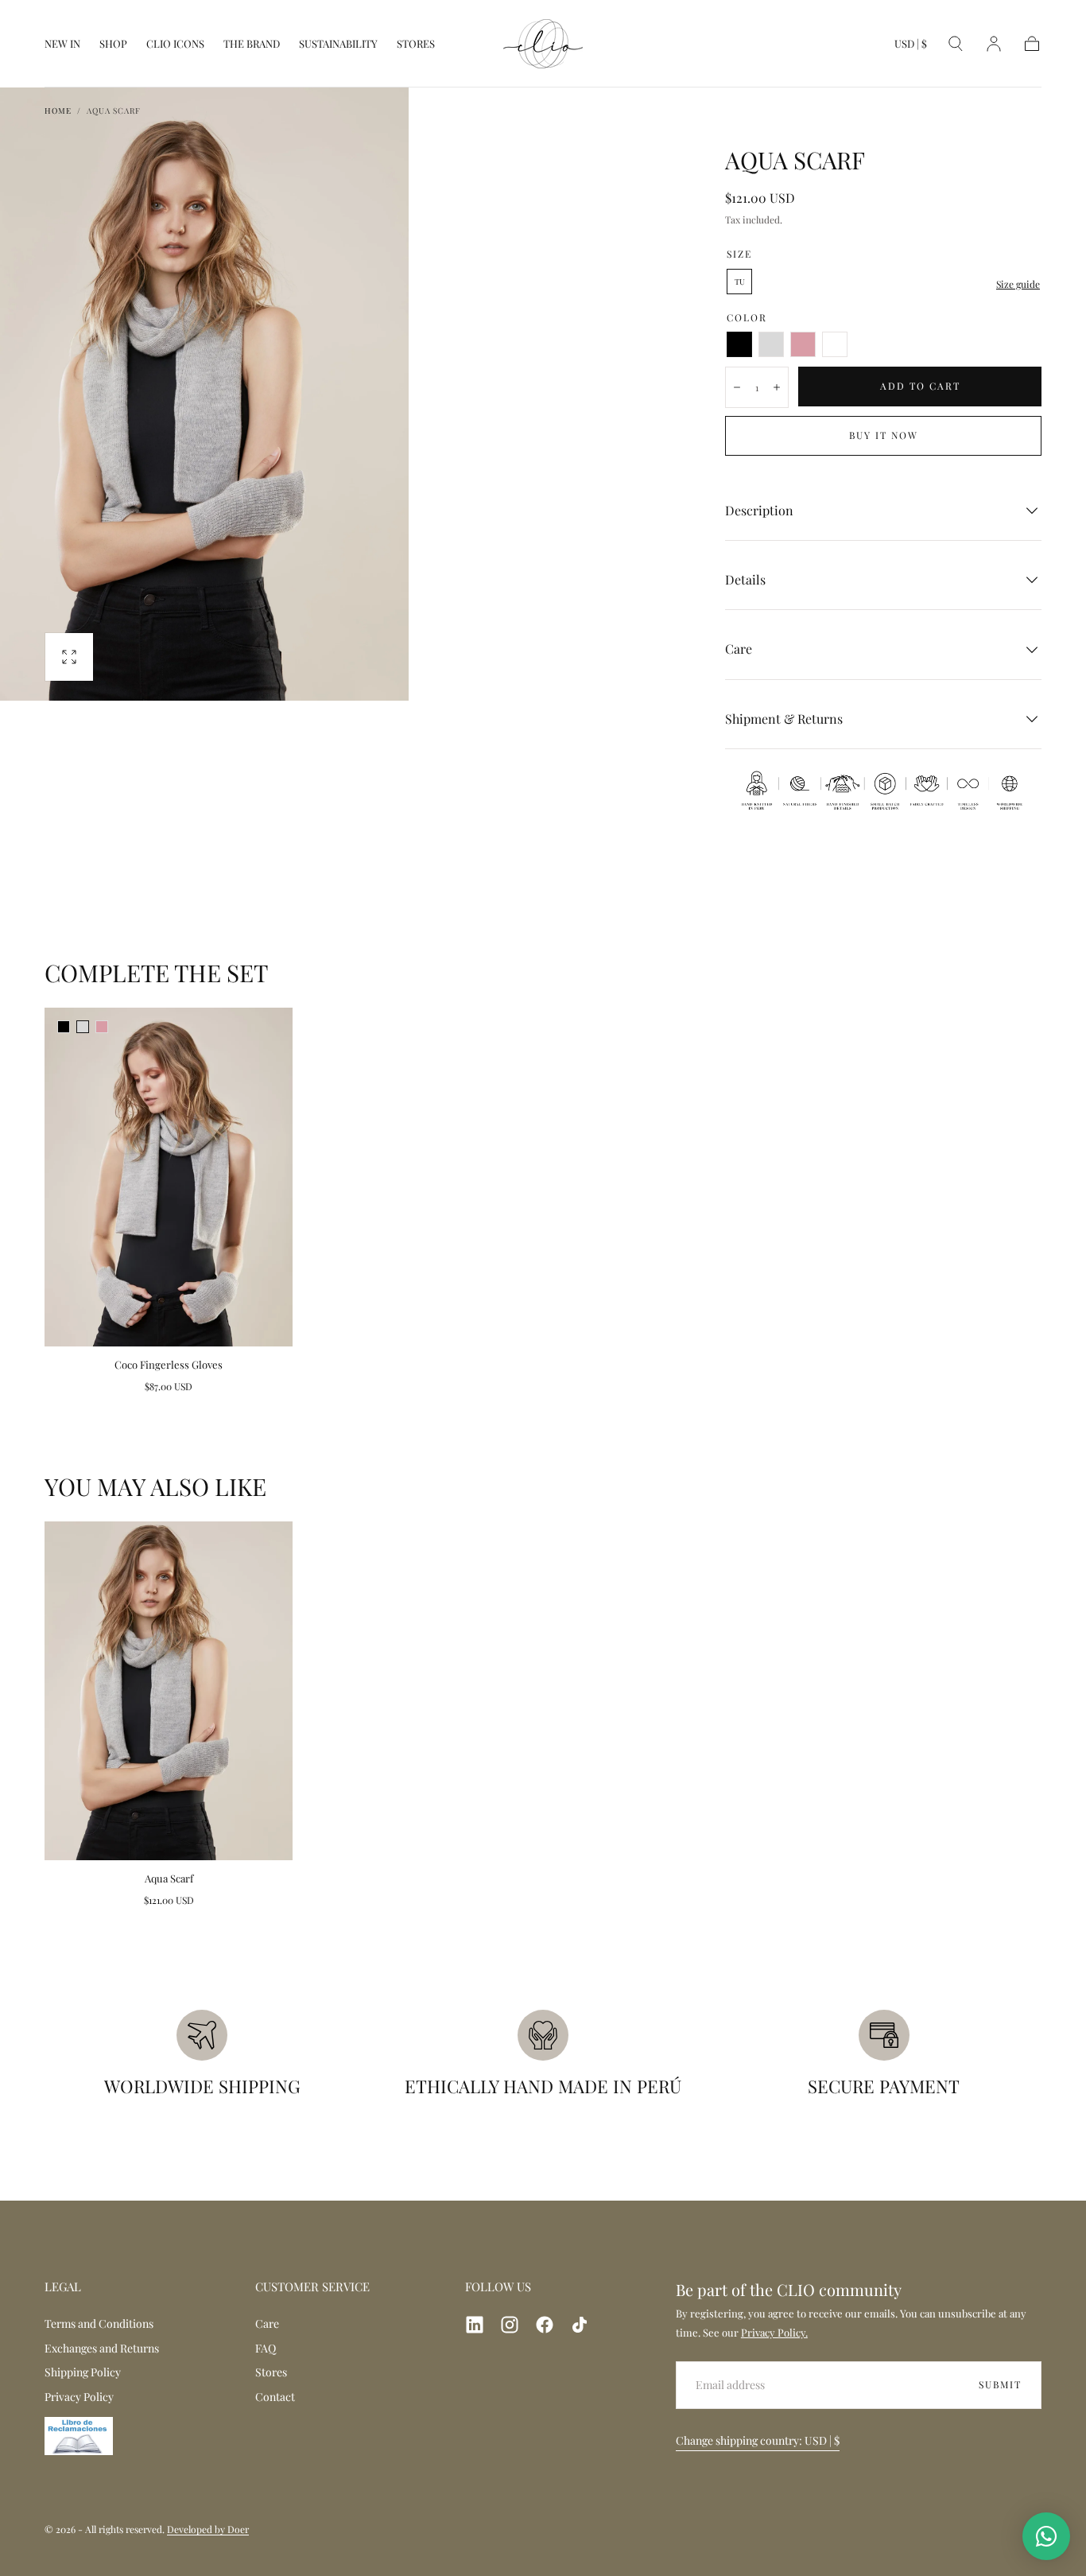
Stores (271, 2372)
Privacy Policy (79, 2397)
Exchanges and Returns (102, 2348)
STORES (416, 44)
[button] (911, 47)
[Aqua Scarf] (169, 1691)
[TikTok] (580, 2325)
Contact (275, 2397)
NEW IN (62, 44)
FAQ (266, 2348)
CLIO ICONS (175, 44)
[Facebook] (545, 2325)
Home (58, 111)
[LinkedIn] (475, 2325)
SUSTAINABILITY (338, 44)
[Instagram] (510, 2325)
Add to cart (920, 386)
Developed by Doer (208, 2529)
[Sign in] (994, 44)
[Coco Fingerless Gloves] (169, 1177)
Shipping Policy (83, 2372)
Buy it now (884, 435)
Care (267, 2323)
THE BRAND (252, 44)
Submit (1000, 2384)
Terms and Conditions (99, 2323)
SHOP (113, 44)
